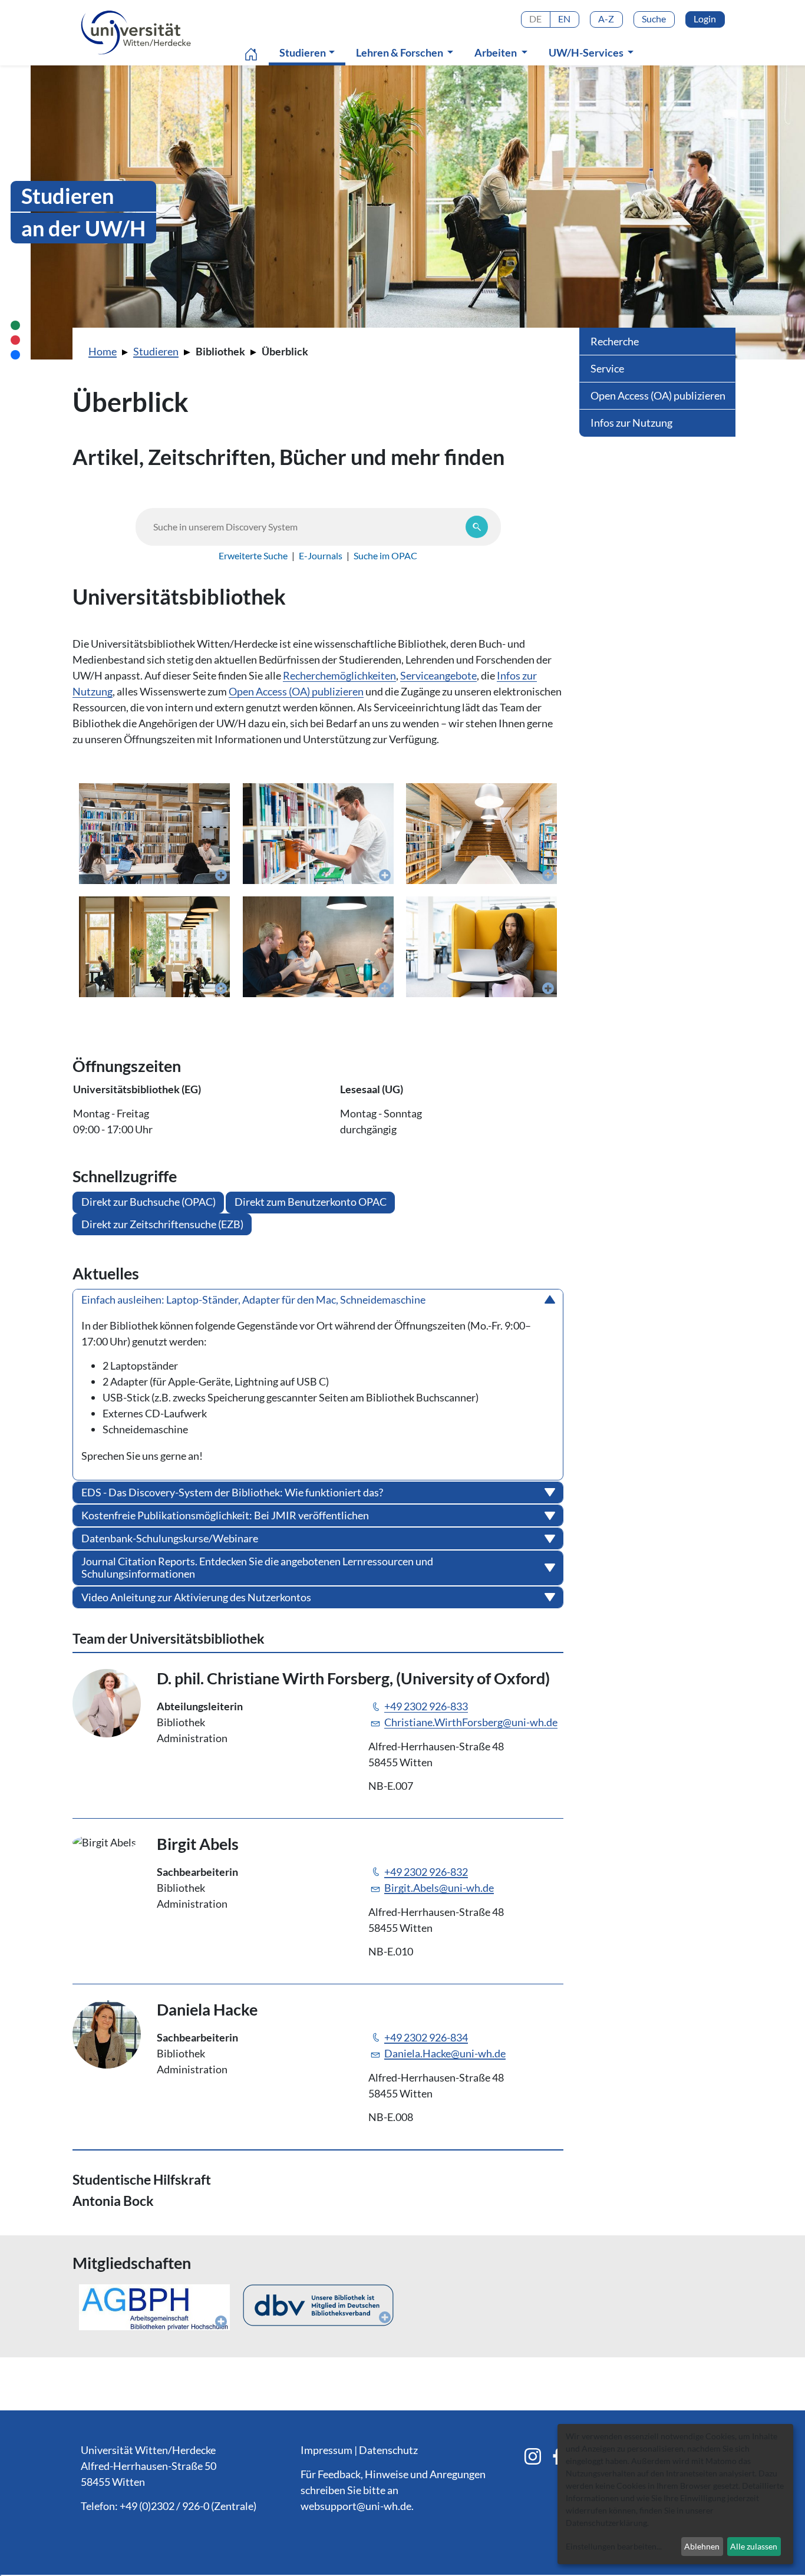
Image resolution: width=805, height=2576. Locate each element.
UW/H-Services (587, 52)
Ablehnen (702, 2546)
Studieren (310, 52)
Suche (654, 19)
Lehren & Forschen (400, 52)
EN (564, 19)
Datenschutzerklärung (606, 2523)
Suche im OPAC (385, 555)
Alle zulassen (754, 2546)
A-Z (606, 19)
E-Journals (321, 555)
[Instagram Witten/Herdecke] (533, 2456)
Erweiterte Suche (253, 555)
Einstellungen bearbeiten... (614, 2546)
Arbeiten (496, 52)
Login (705, 19)
